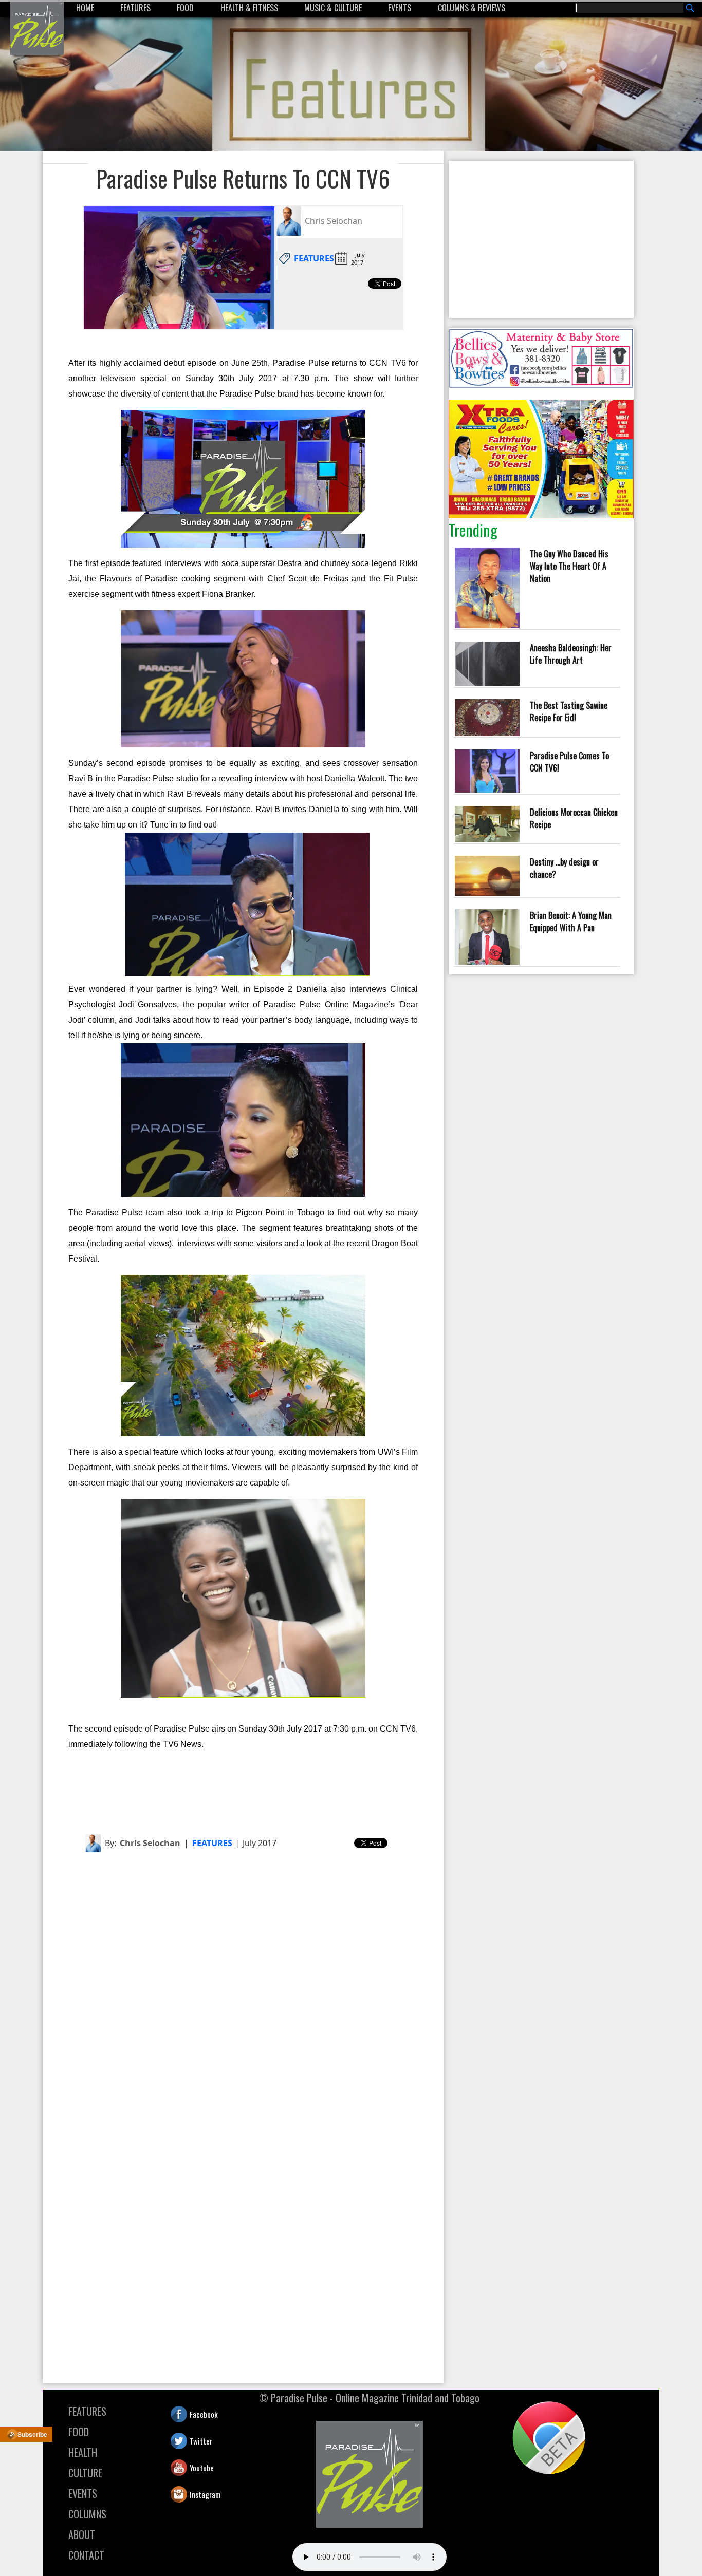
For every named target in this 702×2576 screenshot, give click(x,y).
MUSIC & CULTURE (333, 8)
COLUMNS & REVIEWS (472, 8)
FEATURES (135, 8)
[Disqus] (243, 1989)
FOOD (185, 8)
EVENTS (400, 8)
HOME (85, 8)
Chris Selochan (150, 1843)
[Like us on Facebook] (171, 2414)
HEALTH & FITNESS (249, 8)
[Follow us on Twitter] (171, 2441)
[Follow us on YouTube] (171, 2468)
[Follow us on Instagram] (171, 2494)
